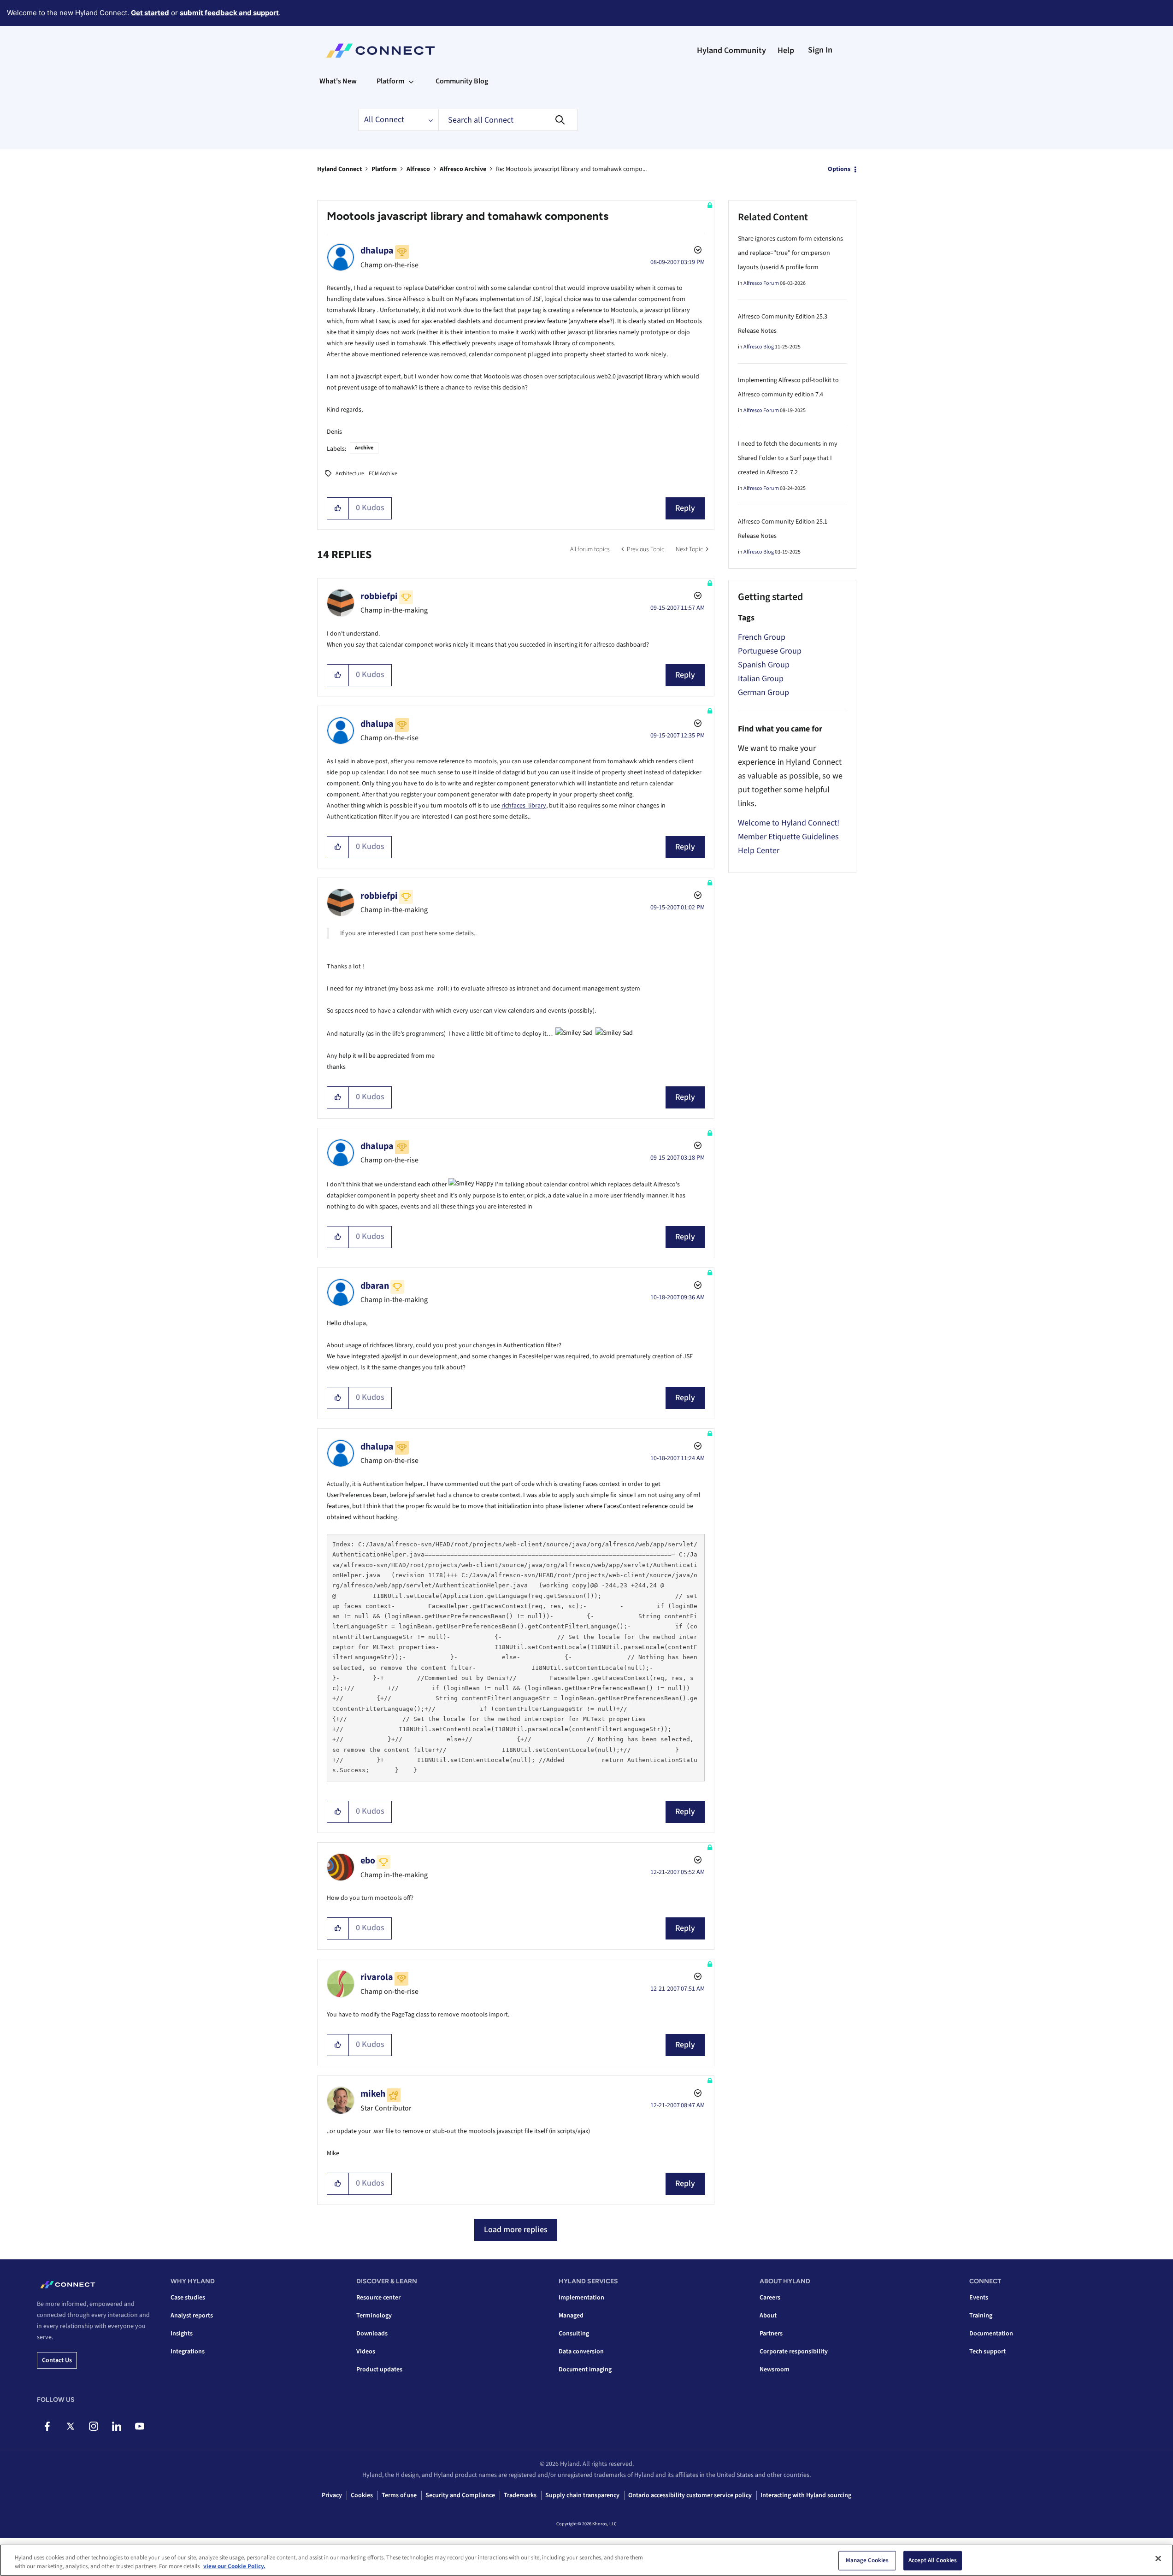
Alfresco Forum (761, 283)
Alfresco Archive (463, 169)
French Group (762, 637)
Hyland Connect (339, 169)
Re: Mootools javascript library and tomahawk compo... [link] (571, 169)
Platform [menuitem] (390, 81)
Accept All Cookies (933, 2560)
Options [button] (839, 169)
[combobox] (508, 120)
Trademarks (520, 2495)
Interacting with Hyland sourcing (806, 2495)
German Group (763, 693)
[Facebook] (47, 2426)
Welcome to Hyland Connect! (789, 823)
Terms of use (399, 2495)
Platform (384, 169)
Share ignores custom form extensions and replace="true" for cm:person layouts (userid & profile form (790, 253)
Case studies (188, 2298)
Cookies (362, 2495)
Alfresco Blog (759, 347)
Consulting (574, 2334)
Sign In (820, 50)
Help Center (759, 851)
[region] (586, 2560)
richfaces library (524, 806)
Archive (364, 448)
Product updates (379, 2370)
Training (981, 2316)
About (768, 2316)
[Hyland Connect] (380, 51)
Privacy (332, 2495)
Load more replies (516, 2230)
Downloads (372, 2334)
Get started (150, 13)
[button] (338, 508)
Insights (182, 2334)
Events (979, 2298)
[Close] (1158, 2558)
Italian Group (761, 679)
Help (786, 50)
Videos (366, 2352)
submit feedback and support (229, 13)
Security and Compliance (460, 2495)
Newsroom (775, 2370)
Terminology (374, 2316)
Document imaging (585, 2370)
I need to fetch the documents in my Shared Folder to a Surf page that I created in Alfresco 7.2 (788, 458)
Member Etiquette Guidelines (788, 837)
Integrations (188, 2352)
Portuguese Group (770, 651)
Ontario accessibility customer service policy (690, 2495)
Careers (770, 2298)
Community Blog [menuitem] (462, 81)
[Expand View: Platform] (411, 81)
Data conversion (581, 2352)
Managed (571, 2316)
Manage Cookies (867, 2560)
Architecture (350, 474)
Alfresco (418, 169)
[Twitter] (70, 2426)
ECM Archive (383, 474)
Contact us (57, 2360)
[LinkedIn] (116, 2426)
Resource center (378, 2298)
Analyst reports (192, 2316)
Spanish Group (764, 665)
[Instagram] (93, 2426)
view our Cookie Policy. (234, 2566)
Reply (685, 508)
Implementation (581, 2298)
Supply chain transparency (582, 2495)
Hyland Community (731, 50)
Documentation (991, 2334)
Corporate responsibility (794, 2352)
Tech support (987, 2352)
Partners (771, 2334)
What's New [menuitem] (338, 81)
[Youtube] (139, 2426)
